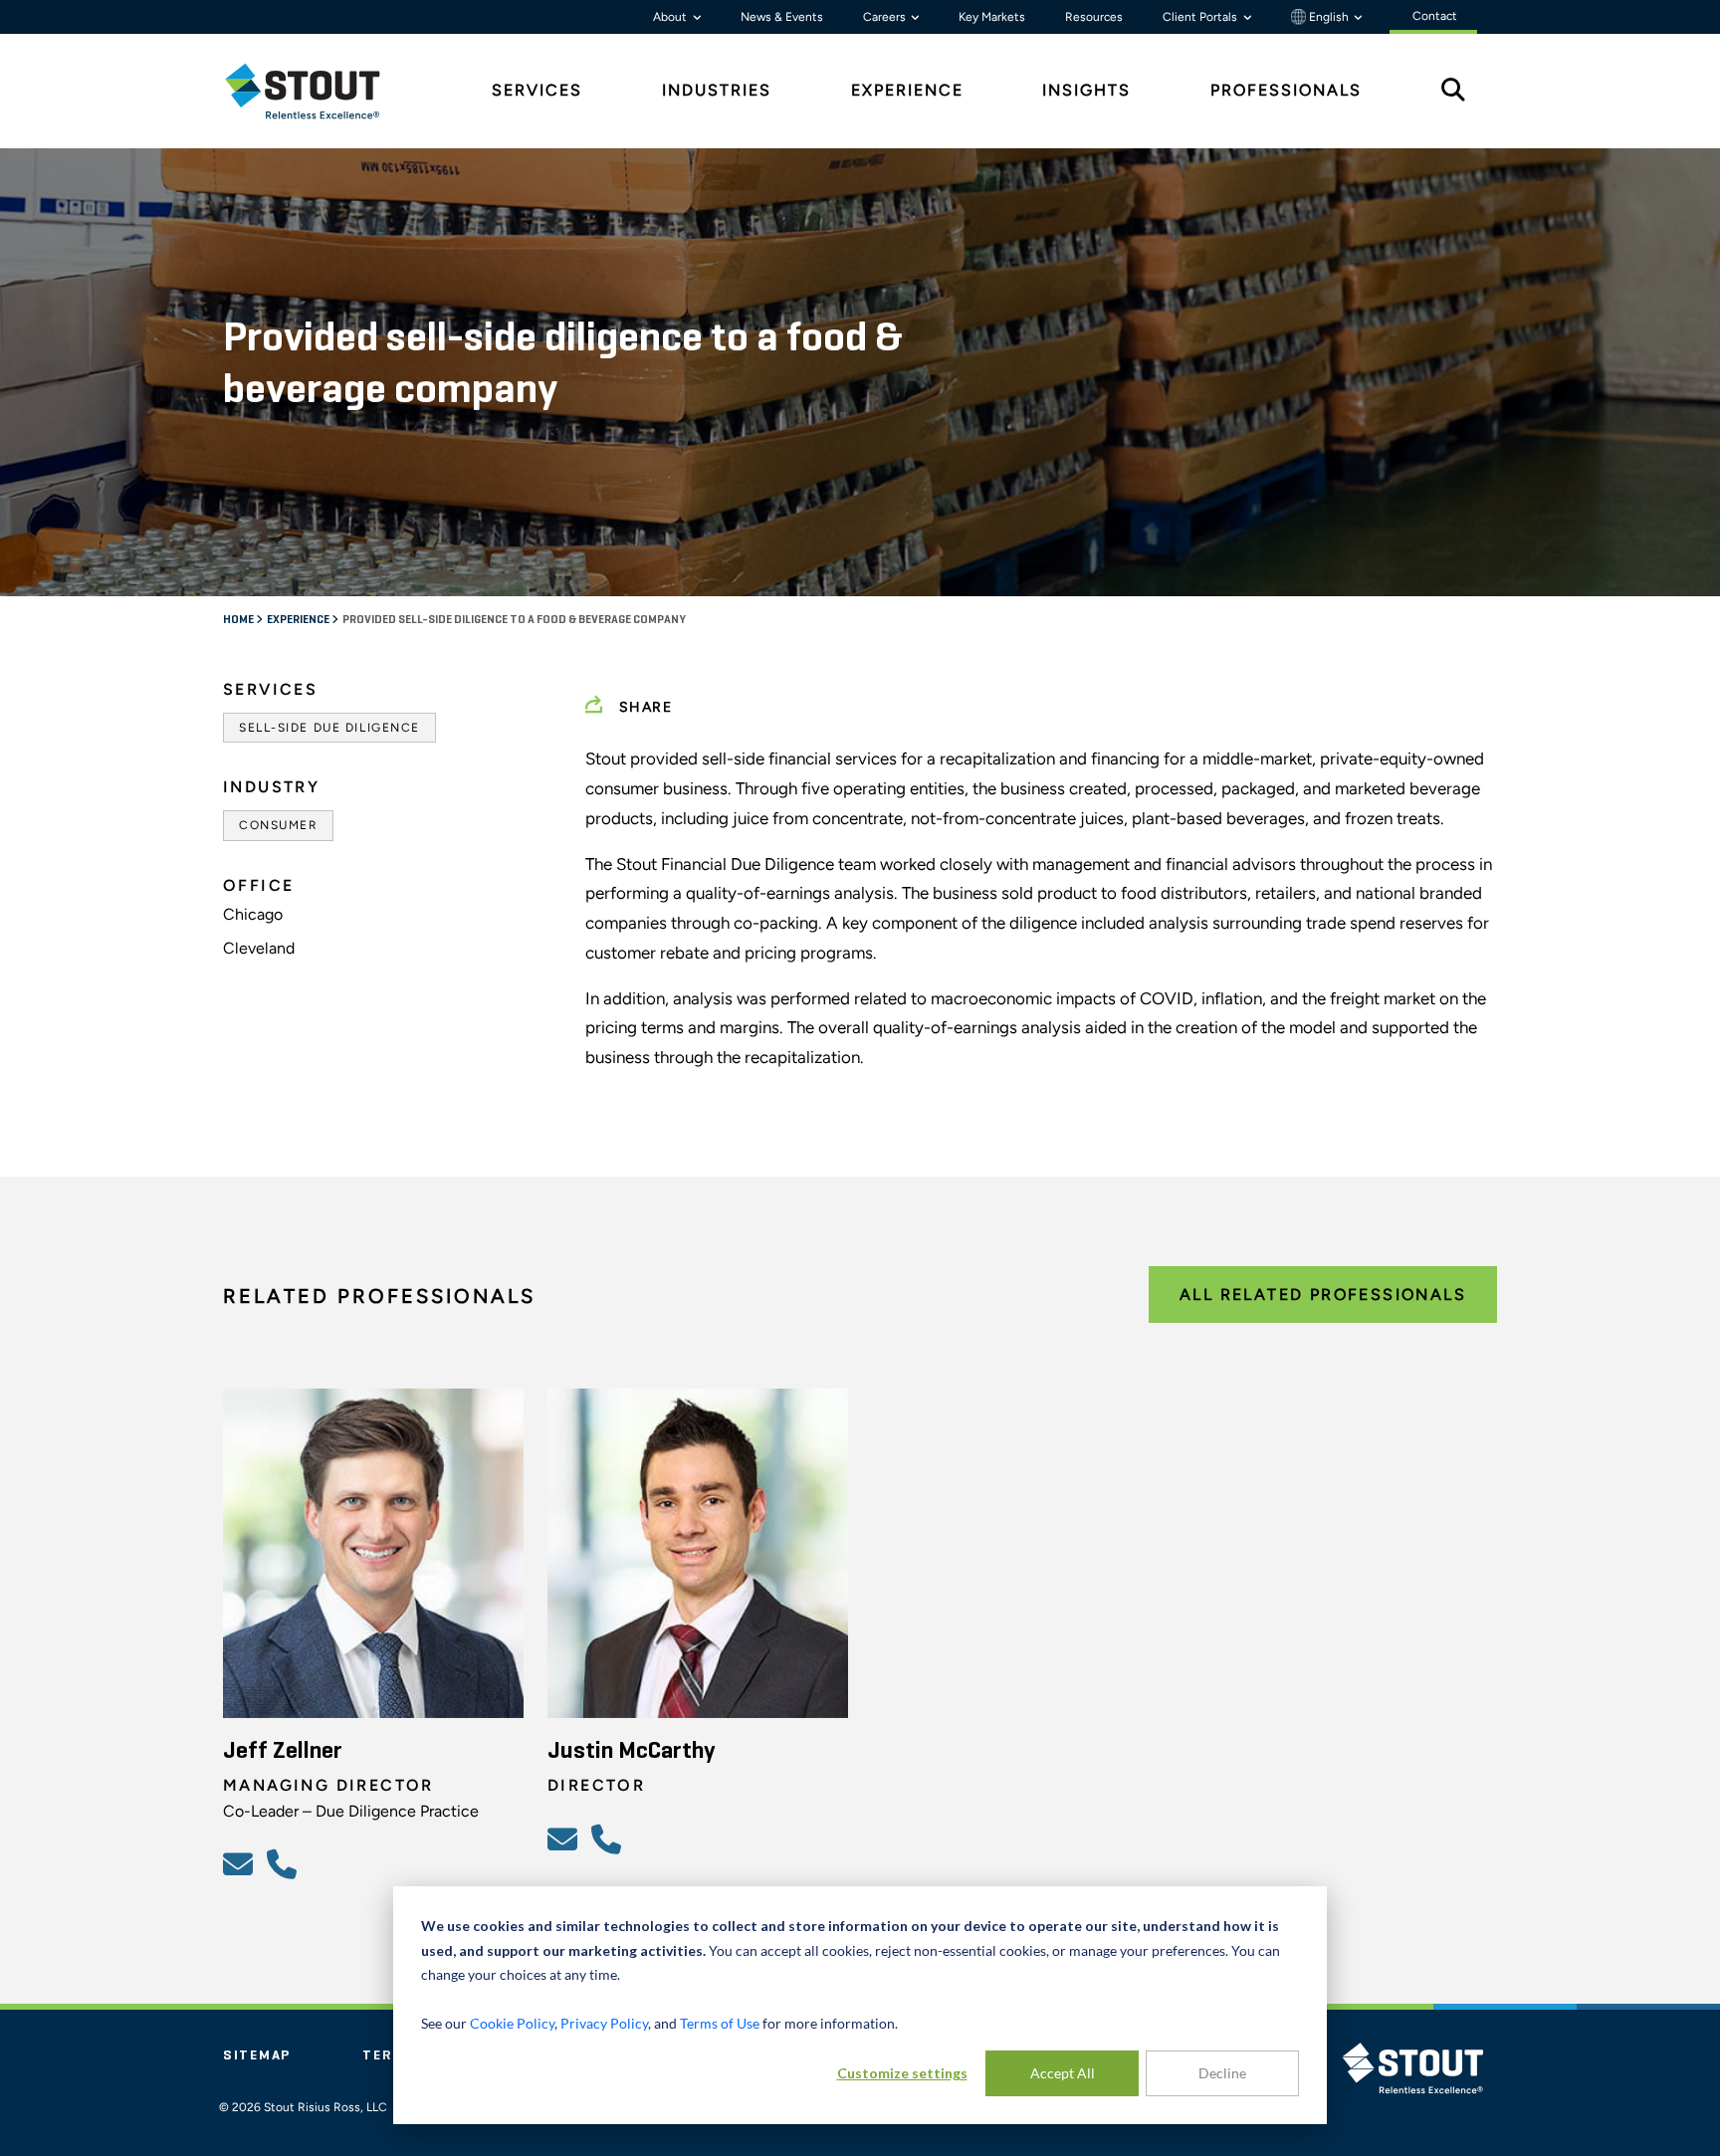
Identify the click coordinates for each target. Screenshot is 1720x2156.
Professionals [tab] (1286, 90)
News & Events (782, 17)
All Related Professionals (1323, 1294)
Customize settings (902, 2073)
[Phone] (285, 1863)
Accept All (1063, 2073)
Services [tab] (537, 90)
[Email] (241, 1863)
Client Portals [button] (1201, 17)
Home (239, 620)
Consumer (278, 825)
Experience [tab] (907, 90)
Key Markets (992, 17)
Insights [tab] (1086, 90)
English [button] (1329, 17)
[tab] (318, 91)
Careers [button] (886, 17)
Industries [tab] (717, 90)
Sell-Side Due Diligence (329, 728)
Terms (389, 2055)
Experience (299, 620)
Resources (1094, 17)
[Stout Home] (318, 91)
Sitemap (257, 2055)
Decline (1222, 2073)
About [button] (671, 17)
